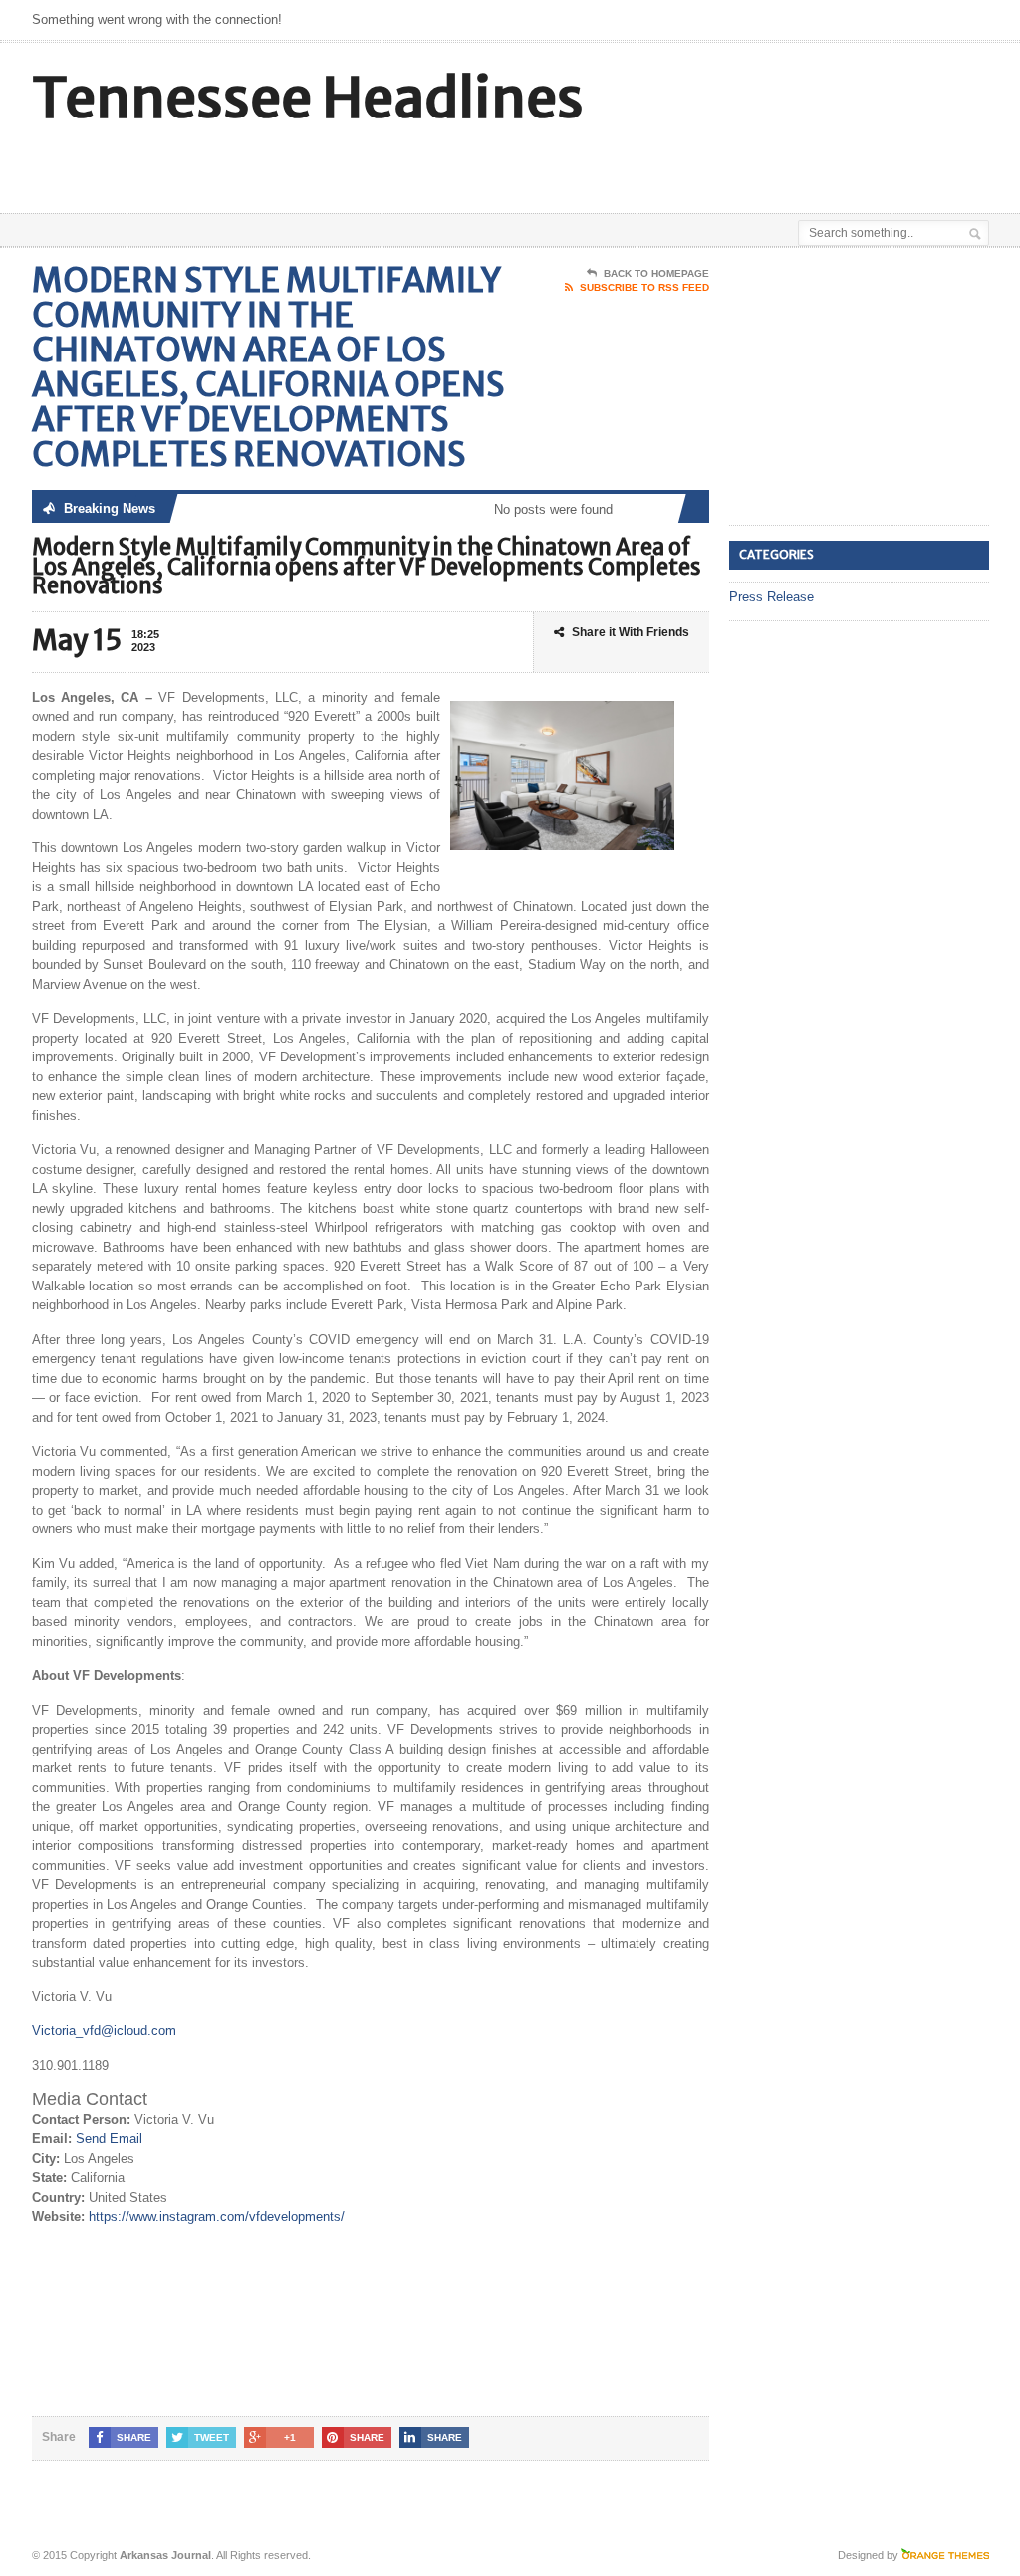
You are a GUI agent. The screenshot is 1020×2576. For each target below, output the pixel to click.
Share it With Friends (631, 632)
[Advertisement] (552, 163)
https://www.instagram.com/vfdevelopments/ (217, 2216)
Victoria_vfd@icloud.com (104, 2031)
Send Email (109, 2138)
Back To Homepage (656, 273)
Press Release (771, 597)
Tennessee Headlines (308, 98)
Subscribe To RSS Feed (644, 287)
